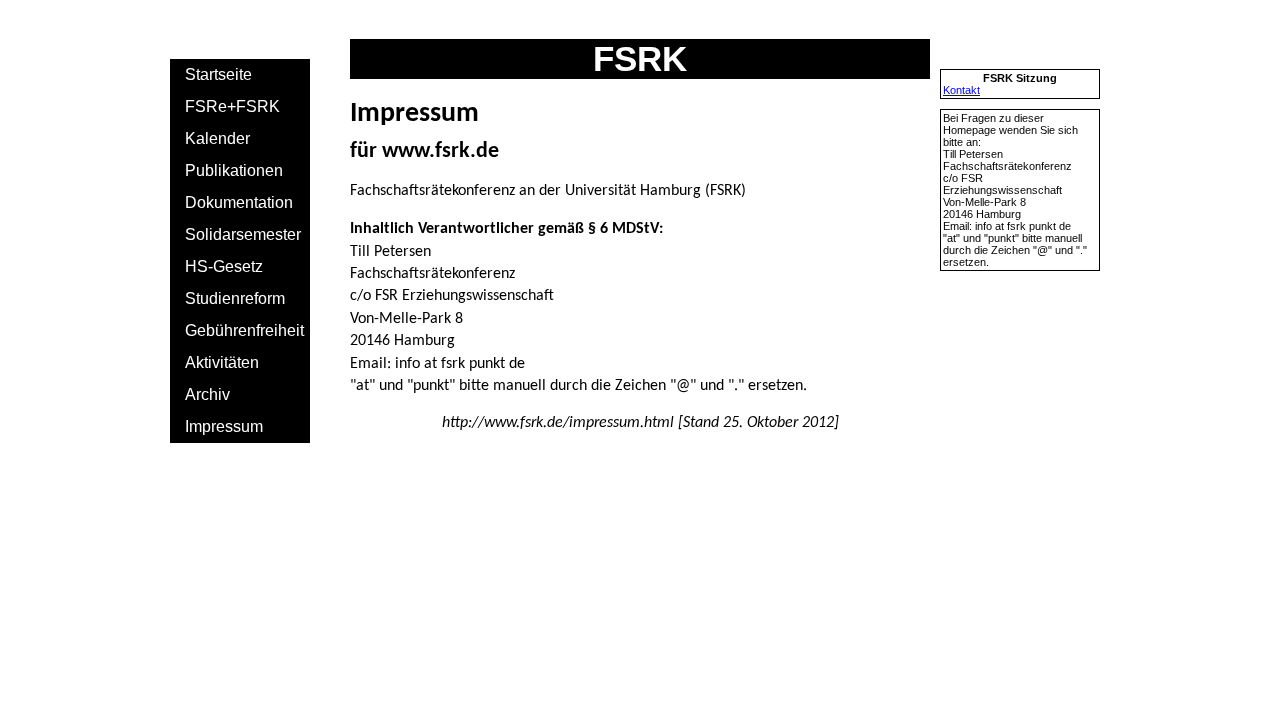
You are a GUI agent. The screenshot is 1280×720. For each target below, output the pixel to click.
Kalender (217, 138)
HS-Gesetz (224, 266)
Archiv (207, 394)
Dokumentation (239, 202)
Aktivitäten (222, 362)
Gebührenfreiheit (244, 330)
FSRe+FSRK (232, 106)
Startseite (218, 74)
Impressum (224, 426)
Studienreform (235, 298)
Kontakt (961, 90)
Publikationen (234, 170)
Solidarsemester (243, 234)
